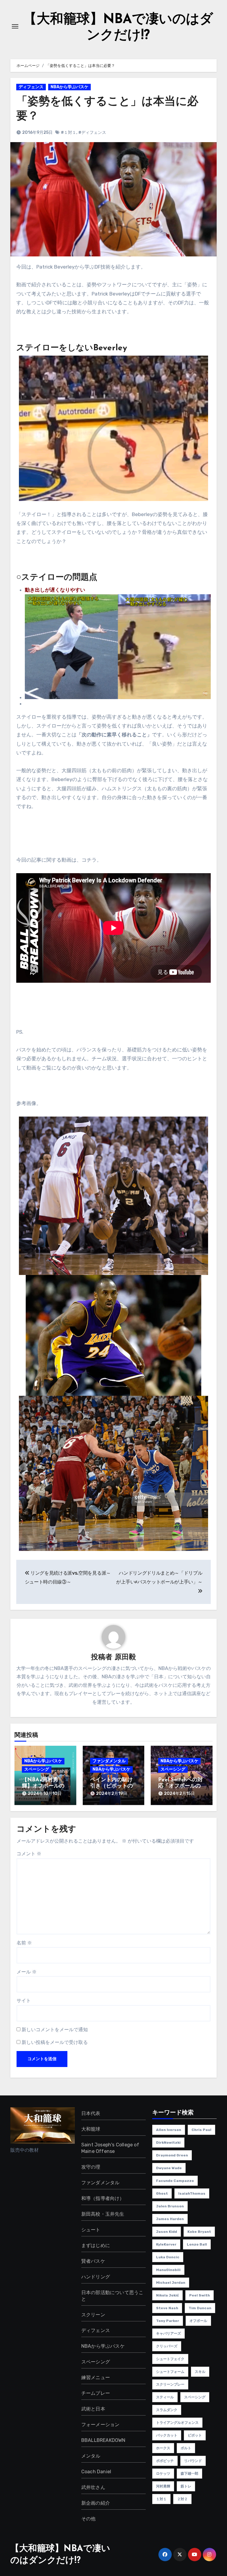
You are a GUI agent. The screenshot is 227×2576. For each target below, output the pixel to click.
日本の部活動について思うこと (112, 2296)
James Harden (170, 2219)
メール (27, 1972)
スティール (165, 2397)
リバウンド (193, 2461)
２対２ (182, 2499)
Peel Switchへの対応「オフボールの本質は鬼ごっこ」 (180, 1786)
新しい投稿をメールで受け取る (55, 2042)
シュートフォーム (170, 2372)
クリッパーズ (167, 2346)
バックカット (167, 2435)
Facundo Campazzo (175, 2181)
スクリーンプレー (170, 2384)
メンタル (91, 2456)
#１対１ (69, 133)
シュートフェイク (170, 2359)
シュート (91, 2230)
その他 (89, 2519)
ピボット (195, 2435)
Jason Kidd (167, 2232)
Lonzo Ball (197, 2244)
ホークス (163, 2448)
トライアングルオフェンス (177, 2423)
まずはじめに (96, 2245)
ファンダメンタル (109, 1761)
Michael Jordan (171, 2283)
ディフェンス (31, 87)
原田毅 (125, 1658)
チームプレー (96, 2393)
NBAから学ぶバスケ (69, 87)
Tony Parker (168, 2321)
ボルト (186, 2448)
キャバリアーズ (168, 2334)
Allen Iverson (169, 2130)
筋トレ (186, 2486)
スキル (200, 2372)
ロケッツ (163, 2474)
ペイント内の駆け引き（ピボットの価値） (111, 1786)
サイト (24, 2001)
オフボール (198, 2321)
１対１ (161, 2499)
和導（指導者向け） (103, 2198)
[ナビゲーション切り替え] (15, 26)
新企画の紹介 (96, 2503)
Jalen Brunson (170, 2206)
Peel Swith (200, 2295)
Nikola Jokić (167, 2295)
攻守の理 (91, 2167)
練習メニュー (96, 2377)
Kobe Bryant (199, 2232)
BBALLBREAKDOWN (103, 2440)
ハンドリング (96, 2277)
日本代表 (91, 2113)
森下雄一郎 (189, 2474)
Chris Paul (201, 2130)
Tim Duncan (200, 2308)
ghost (162, 2193)
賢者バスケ (93, 2261)
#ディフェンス (92, 133)
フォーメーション (100, 2425)
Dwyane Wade (169, 2168)
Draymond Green (172, 2155)
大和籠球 (91, 2129)
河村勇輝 (163, 2486)
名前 (24, 1943)
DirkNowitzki (168, 2143)
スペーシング (37, 1769)
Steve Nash (167, 2308)
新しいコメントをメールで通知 (55, 2030)
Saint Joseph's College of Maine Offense (110, 2148)
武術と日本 (93, 2409)
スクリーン (93, 2315)
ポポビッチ (165, 2461)
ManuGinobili (168, 2270)
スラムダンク (167, 2410)
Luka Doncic (168, 2257)
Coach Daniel (96, 2472)
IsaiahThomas (192, 2193)
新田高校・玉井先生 (103, 2214)
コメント (29, 1854)
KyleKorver (166, 2244)
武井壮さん (93, 2487)
